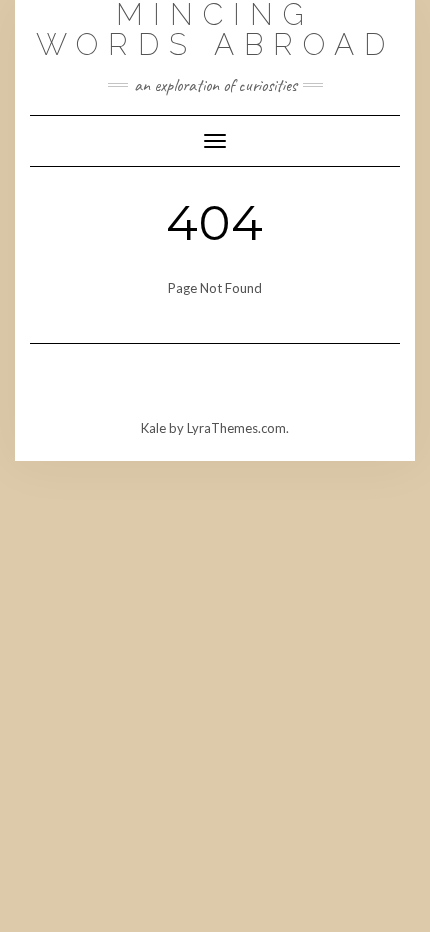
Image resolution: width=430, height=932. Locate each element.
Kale (153, 428)
